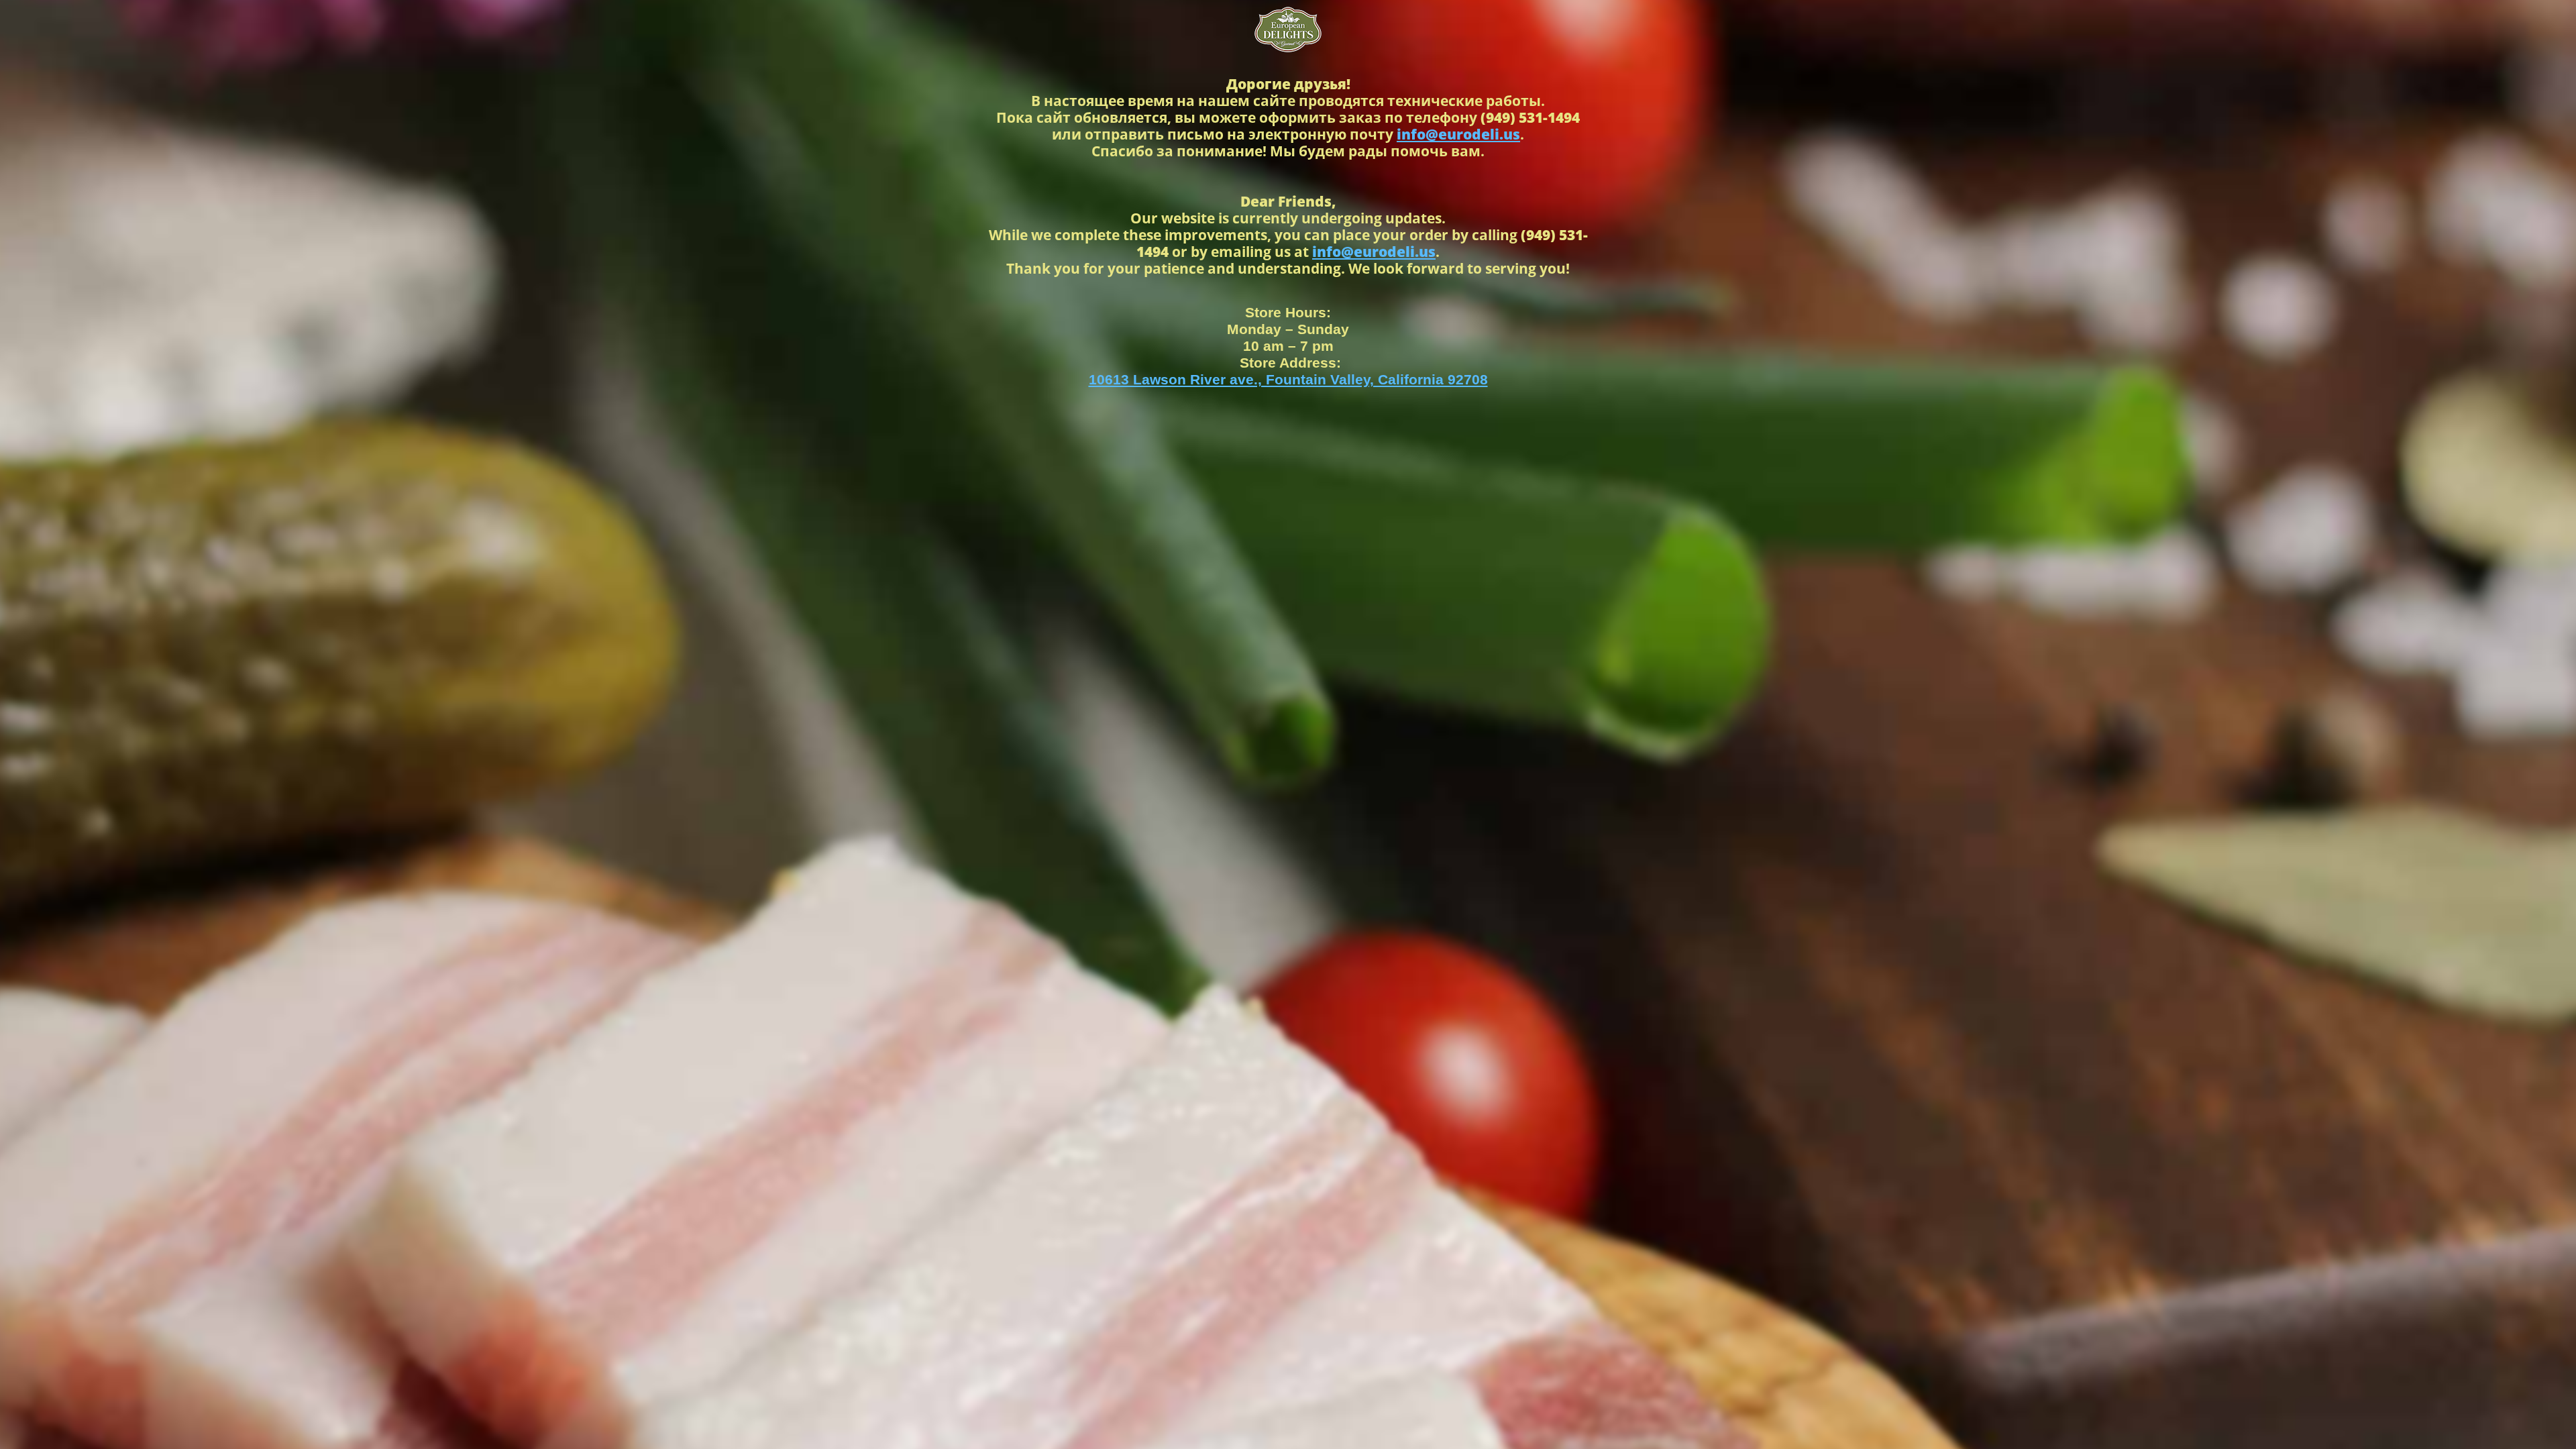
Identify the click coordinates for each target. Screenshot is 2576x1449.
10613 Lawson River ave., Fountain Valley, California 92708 (1288, 379)
